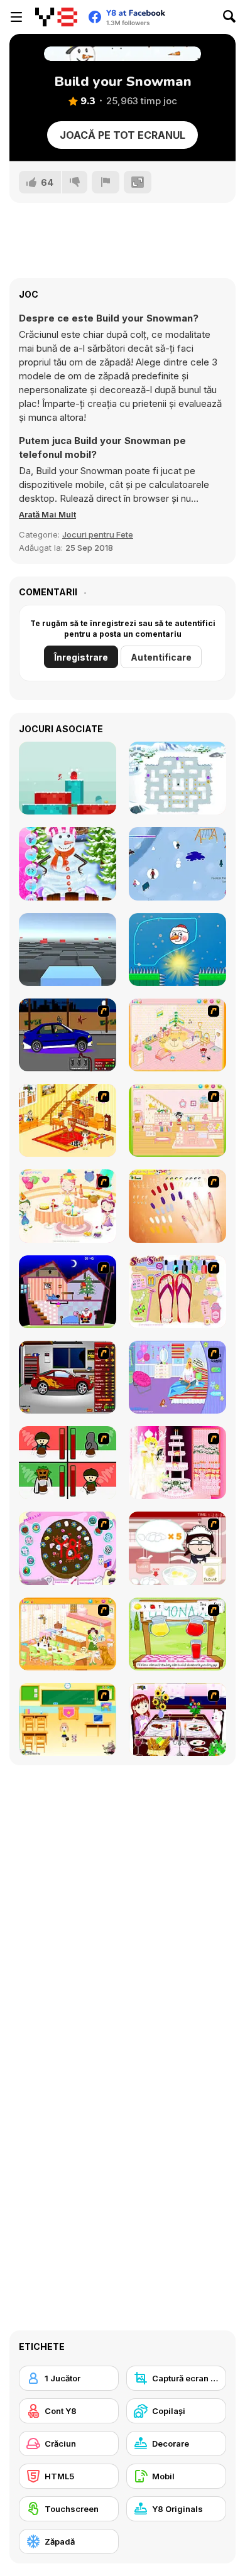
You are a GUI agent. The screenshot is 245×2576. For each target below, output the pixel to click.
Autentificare (161, 657)
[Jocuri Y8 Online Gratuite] (56, 17)
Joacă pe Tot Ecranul (122, 135)
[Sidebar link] (16, 17)
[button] (47, 514)
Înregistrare (81, 657)
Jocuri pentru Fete (98, 534)
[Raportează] (106, 182)
